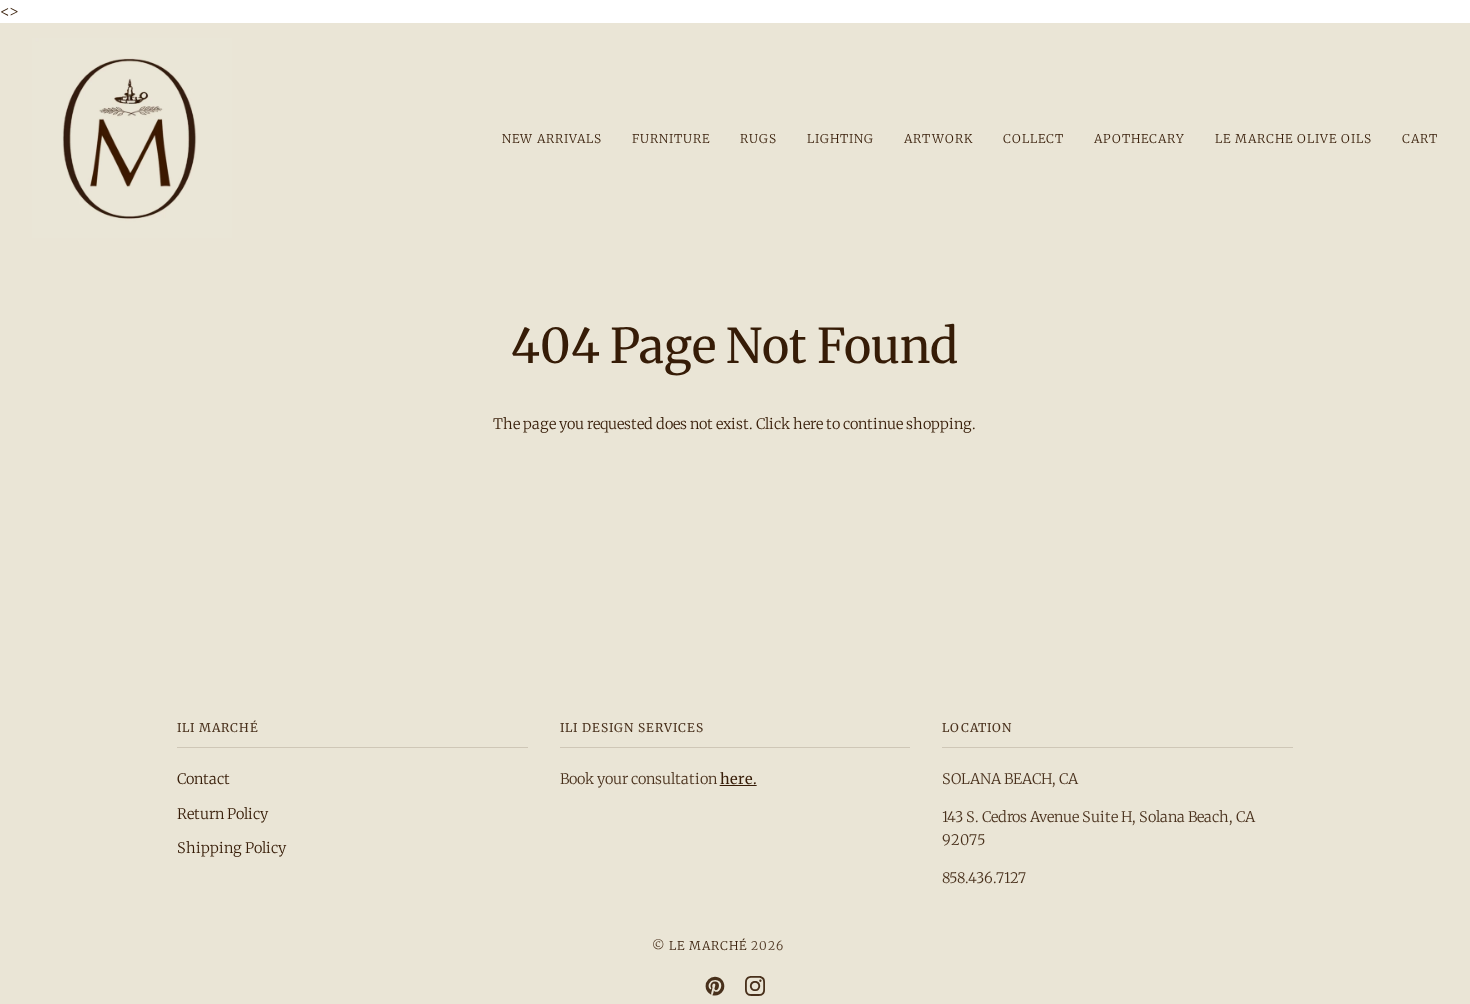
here (808, 424)
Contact (203, 779)
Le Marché (708, 945)
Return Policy (222, 814)
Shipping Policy (231, 848)
